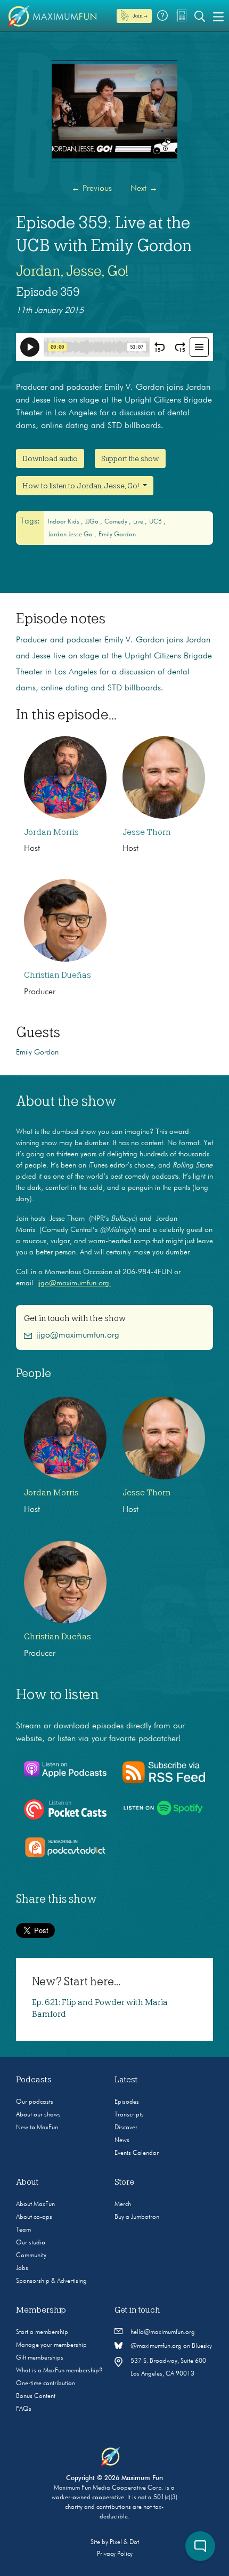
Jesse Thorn (147, 832)
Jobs (22, 2268)
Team (23, 2230)
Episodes (127, 2102)
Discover (126, 2128)
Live (139, 522)
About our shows (38, 2115)
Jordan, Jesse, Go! (72, 271)
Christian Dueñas (58, 975)
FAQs (24, 2409)
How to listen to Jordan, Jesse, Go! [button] (81, 486)
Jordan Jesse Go (71, 535)
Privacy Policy (115, 2554)
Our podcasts (35, 2102)
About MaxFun (35, 2204)
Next (144, 189)
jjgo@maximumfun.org (78, 1335)
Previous (92, 189)
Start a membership (42, 2332)
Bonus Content (36, 2396)
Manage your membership (51, 2345)
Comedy (117, 522)
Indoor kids (64, 522)
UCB (156, 522)
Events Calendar (137, 2153)
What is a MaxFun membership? (59, 2371)
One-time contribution (46, 2384)
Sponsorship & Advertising (51, 2281)
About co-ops (34, 2217)
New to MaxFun (37, 2128)
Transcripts (129, 2115)
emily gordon (117, 535)
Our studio (31, 2243)
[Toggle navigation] (218, 16)
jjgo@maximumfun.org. (74, 1283)
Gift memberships (40, 2358)
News (122, 2140)
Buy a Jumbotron (137, 2217)
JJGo (93, 522)
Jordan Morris (51, 832)
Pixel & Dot (124, 2542)
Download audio (50, 458)
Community (31, 2256)
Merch (123, 2204)
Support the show (130, 458)
